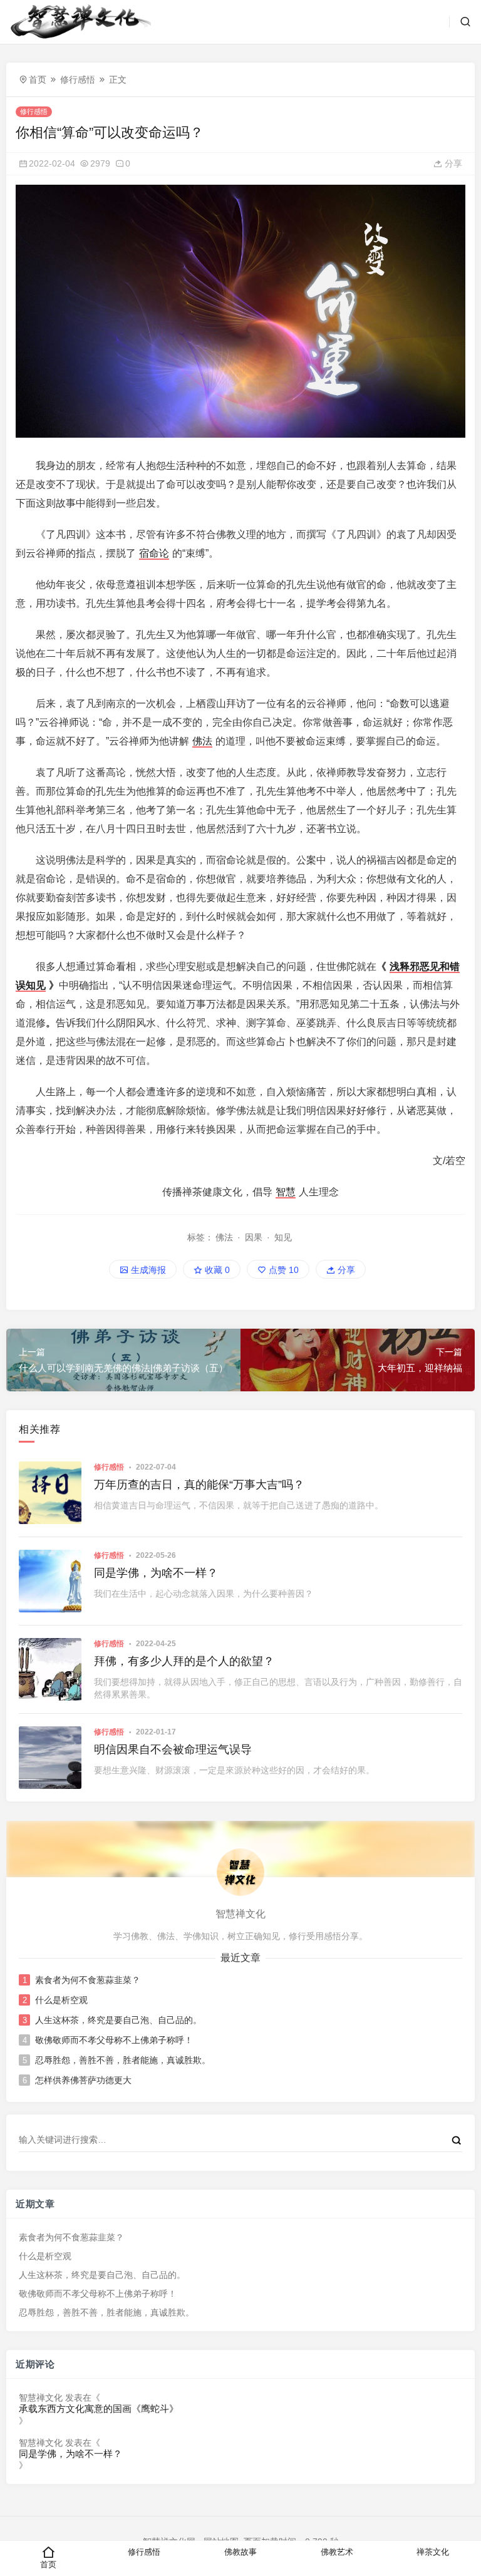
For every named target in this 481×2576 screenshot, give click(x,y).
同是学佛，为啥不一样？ (156, 1573)
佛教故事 (240, 2552)
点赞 (282, 1270)
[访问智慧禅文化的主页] (240, 1872)
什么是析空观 (61, 2000)
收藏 (216, 1270)
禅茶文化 (433, 2552)
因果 (254, 1237)
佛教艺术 (337, 2552)
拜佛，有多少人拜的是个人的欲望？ (184, 1661)
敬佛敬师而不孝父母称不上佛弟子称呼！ (114, 2040)
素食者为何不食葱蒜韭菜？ (88, 1980)
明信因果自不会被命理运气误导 (173, 1749)
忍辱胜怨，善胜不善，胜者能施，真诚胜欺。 (123, 2060)
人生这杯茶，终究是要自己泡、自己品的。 (118, 2020)
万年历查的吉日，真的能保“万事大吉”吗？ (199, 1485)
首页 (38, 80)
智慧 (286, 1192)
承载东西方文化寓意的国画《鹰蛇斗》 (99, 2409)
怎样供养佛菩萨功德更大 (83, 2080)
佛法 (202, 741)
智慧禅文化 (41, 2398)
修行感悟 (78, 80)
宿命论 (154, 553)
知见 (283, 1237)
